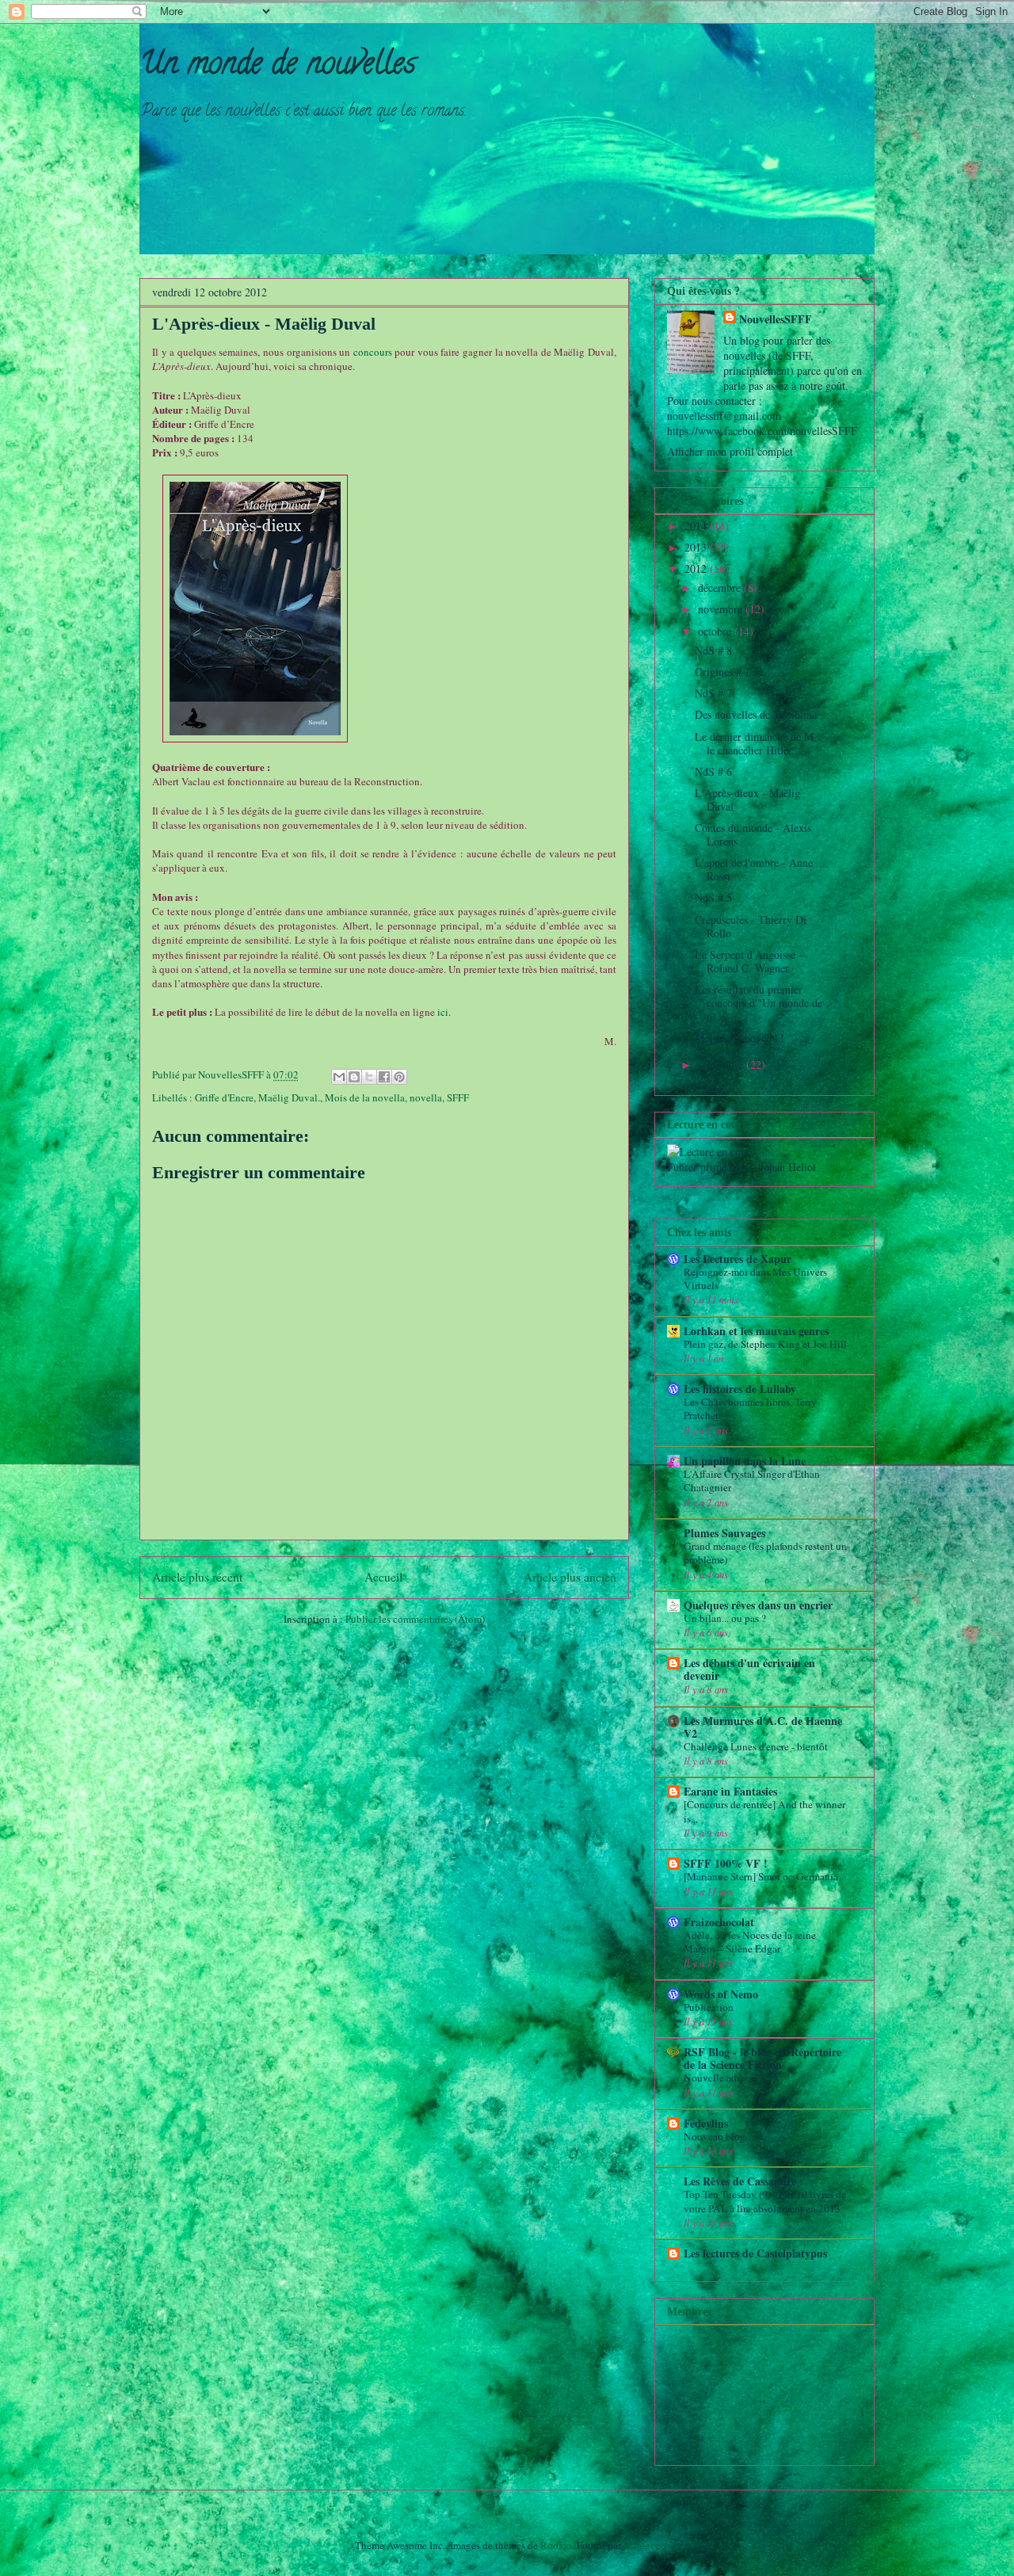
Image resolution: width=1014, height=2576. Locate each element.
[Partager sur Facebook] (384, 1077)
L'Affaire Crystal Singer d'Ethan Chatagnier (752, 1481)
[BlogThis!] (354, 1077)
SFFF (458, 1097)
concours (373, 352)
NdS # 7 (713, 693)
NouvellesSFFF (776, 319)
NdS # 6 (713, 771)
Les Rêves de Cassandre (740, 2181)
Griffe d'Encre (224, 1097)
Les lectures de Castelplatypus (755, 2253)
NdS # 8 (713, 650)
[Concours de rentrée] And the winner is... (764, 1811)
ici (443, 1012)
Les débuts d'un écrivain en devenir (749, 1669)
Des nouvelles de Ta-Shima (756, 714)
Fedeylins (706, 2123)
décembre (721, 588)
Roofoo (556, 2545)
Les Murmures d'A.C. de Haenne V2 (763, 1727)
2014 (697, 526)
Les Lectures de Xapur (738, 1259)
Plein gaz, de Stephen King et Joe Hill (765, 1344)
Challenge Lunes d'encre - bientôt (756, 1746)
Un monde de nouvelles (278, 66)
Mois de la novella (365, 1097)
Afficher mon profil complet (730, 451)
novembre (722, 609)
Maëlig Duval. (289, 1097)
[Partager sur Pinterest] (399, 1077)
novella (426, 1097)
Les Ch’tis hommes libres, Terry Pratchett (750, 1408)
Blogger (640, 2545)
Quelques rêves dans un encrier (758, 1605)
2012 (697, 569)
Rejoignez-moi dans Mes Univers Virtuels (755, 1278)
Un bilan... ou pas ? (725, 1618)
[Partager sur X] (369, 1077)
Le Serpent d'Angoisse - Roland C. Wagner (749, 961)
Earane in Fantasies (730, 1791)
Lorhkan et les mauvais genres (756, 1331)
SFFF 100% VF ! (726, 1863)
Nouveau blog (715, 2136)
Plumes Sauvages (724, 1533)
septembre (722, 1065)
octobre (716, 631)
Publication (709, 2007)
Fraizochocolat (719, 1922)
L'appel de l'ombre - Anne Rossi (754, 869)
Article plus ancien (570, 1577)
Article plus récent (197, 1577)
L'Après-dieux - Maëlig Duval (747, 800)
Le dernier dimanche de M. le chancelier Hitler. (756, 743)
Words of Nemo (721, 1994)
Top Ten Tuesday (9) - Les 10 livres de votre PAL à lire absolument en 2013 (765, 2201)
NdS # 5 (713, 897)
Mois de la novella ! (740, 1038)
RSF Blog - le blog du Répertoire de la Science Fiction (762, 2058)
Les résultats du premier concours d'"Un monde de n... (759, 1003)
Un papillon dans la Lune (745, 1461)
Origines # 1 (722, 672)
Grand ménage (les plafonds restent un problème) (765, 1553)
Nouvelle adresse (720, 2078)
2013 (697, 547)
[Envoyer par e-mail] (339, 1077)
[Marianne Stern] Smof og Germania (761, 1876)
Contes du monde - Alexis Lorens (753, 834)
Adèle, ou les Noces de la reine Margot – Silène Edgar (750, 1942)
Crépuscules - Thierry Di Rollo (751, 926)
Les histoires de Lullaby (740, 1389)
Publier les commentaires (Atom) (415, 1619)
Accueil (383, 1577)
